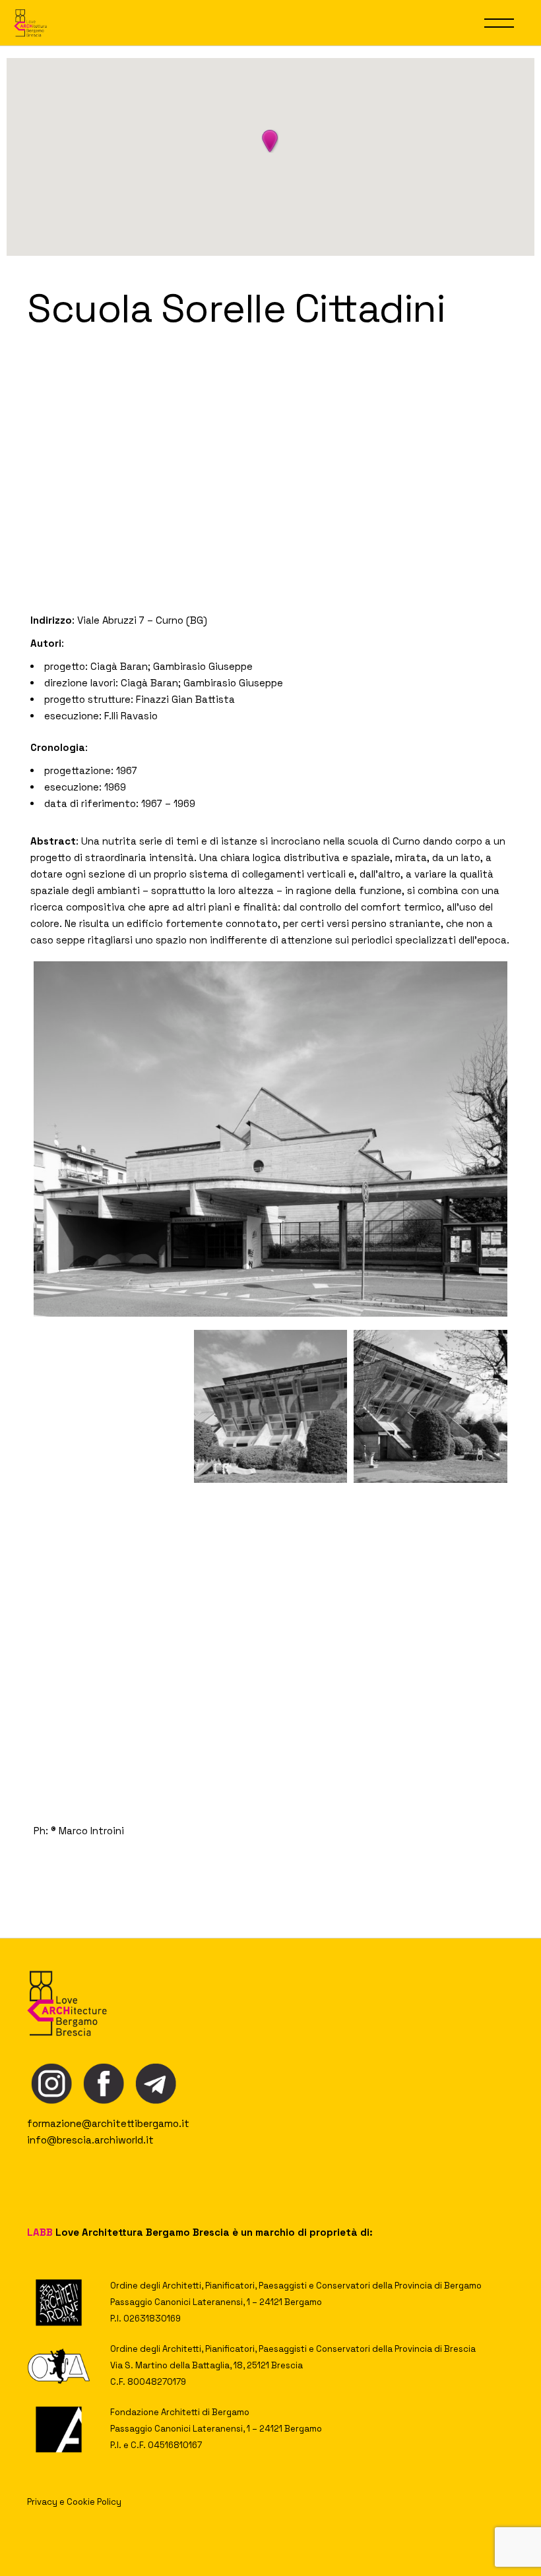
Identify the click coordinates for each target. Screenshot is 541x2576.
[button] (270, 141)
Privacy (42, 2502)
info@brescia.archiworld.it (90, 2140)
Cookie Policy (94, 2502)
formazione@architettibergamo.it (108, 2123)
